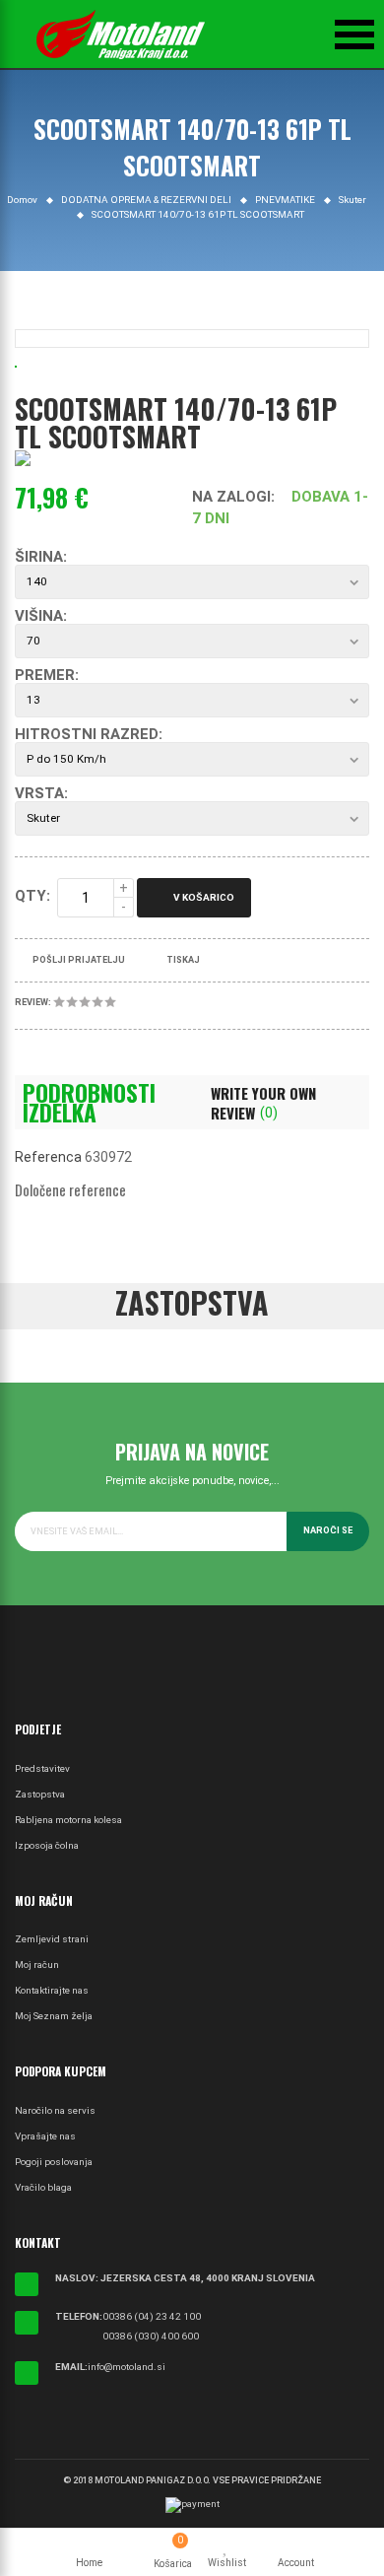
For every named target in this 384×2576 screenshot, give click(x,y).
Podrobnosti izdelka (89, 1103)
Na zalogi (231, 497)
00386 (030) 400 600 (151, 2336)
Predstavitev (42, 1768)
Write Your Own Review (263, 1103)
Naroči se (328, 1530)
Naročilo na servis (55, 2110)
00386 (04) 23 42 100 (152, 2316)
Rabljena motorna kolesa (68, 1820)
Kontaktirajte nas (52, 1990)
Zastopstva (40, 1794)
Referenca (48, 1157)
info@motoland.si (127, 2367)
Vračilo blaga (43, 2187)
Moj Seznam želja (54, 2016)
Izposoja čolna (47, 1845)
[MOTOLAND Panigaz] (121, 34)
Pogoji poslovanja (54, 2162)
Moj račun (37, 1965)
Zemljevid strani (52, 1939)
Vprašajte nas (45, 2136)
